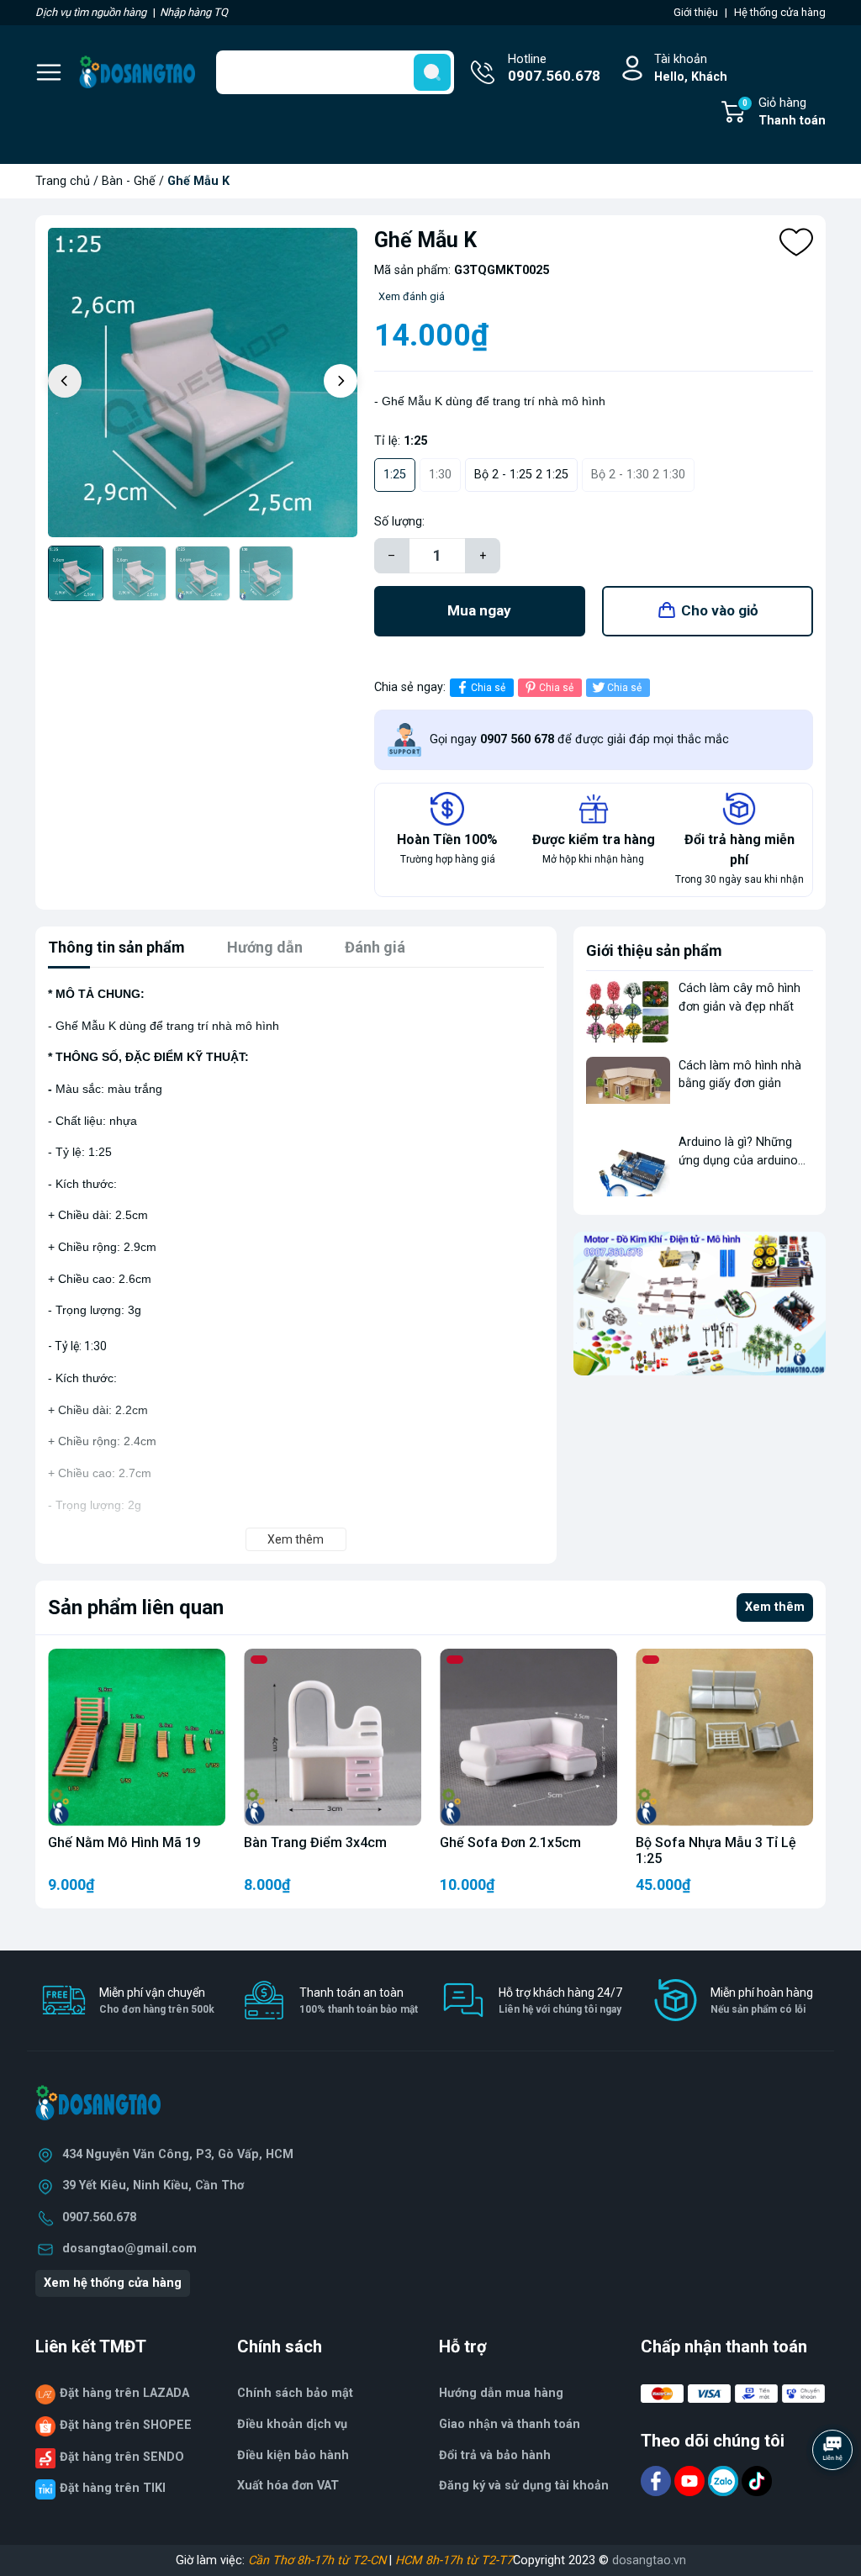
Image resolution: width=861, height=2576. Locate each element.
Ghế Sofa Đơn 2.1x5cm (510, 1842)
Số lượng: (399, 522)
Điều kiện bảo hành (293, 2455)
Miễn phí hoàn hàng (762, 2001)
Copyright (541, 2560)
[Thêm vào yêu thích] (796, 242)
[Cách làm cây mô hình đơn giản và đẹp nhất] (628, 1011)
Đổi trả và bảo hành (495, 2455)
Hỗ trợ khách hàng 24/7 (560, 2001)
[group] (203, 383)
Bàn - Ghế (129, 181)
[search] (432, 72)
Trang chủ (63, 181)
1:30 (440, 475)
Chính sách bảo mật (295, 2393)
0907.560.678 (99, 2217)
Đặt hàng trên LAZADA (124, 2393)
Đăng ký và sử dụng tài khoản (524, 2486)
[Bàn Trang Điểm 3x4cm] (333, 1737)
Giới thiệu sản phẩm (654, 950)
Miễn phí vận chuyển (157, 2001)
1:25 (395, 475)
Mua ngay (479, 610)
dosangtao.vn (649, 2560)
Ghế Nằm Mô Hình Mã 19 (124, 1842)
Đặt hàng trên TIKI (113, 2488)
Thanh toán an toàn (359, 2001)
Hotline (554, 69)
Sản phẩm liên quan (136, 1607)
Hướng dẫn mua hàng (501, 2393)
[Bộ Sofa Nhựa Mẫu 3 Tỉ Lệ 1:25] (724, 1737)
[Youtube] (691, 2481)
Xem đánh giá (412, 296)
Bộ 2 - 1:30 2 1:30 (638, 475)
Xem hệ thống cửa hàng (113, 2283)
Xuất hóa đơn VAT (288, 2486)
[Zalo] (725, 2481)
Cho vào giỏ (720, 610)
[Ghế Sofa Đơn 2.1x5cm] (528, 1737)
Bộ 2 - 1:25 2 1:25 (521, 475)
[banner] (700, 1304)
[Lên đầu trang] (834, 2496)
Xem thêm (775, 1607)
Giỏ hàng (784, 112)
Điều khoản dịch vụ (292, 2424)
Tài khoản (691, 69)
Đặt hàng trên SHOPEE (126, 2425)
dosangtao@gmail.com (129, 2249)
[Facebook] (658, 2481)
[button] (341, 381)
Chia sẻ (488, 688)
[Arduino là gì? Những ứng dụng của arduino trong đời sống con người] (628, 1165)
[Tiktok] (757, 2481)
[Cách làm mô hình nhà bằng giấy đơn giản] (628, 1088)
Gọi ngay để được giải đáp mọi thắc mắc (579, 739)
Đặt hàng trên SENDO (122, 2457)
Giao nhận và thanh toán (510, 2424)
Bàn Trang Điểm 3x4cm (315, 1842)
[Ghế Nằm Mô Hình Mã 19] (137, 1737)
